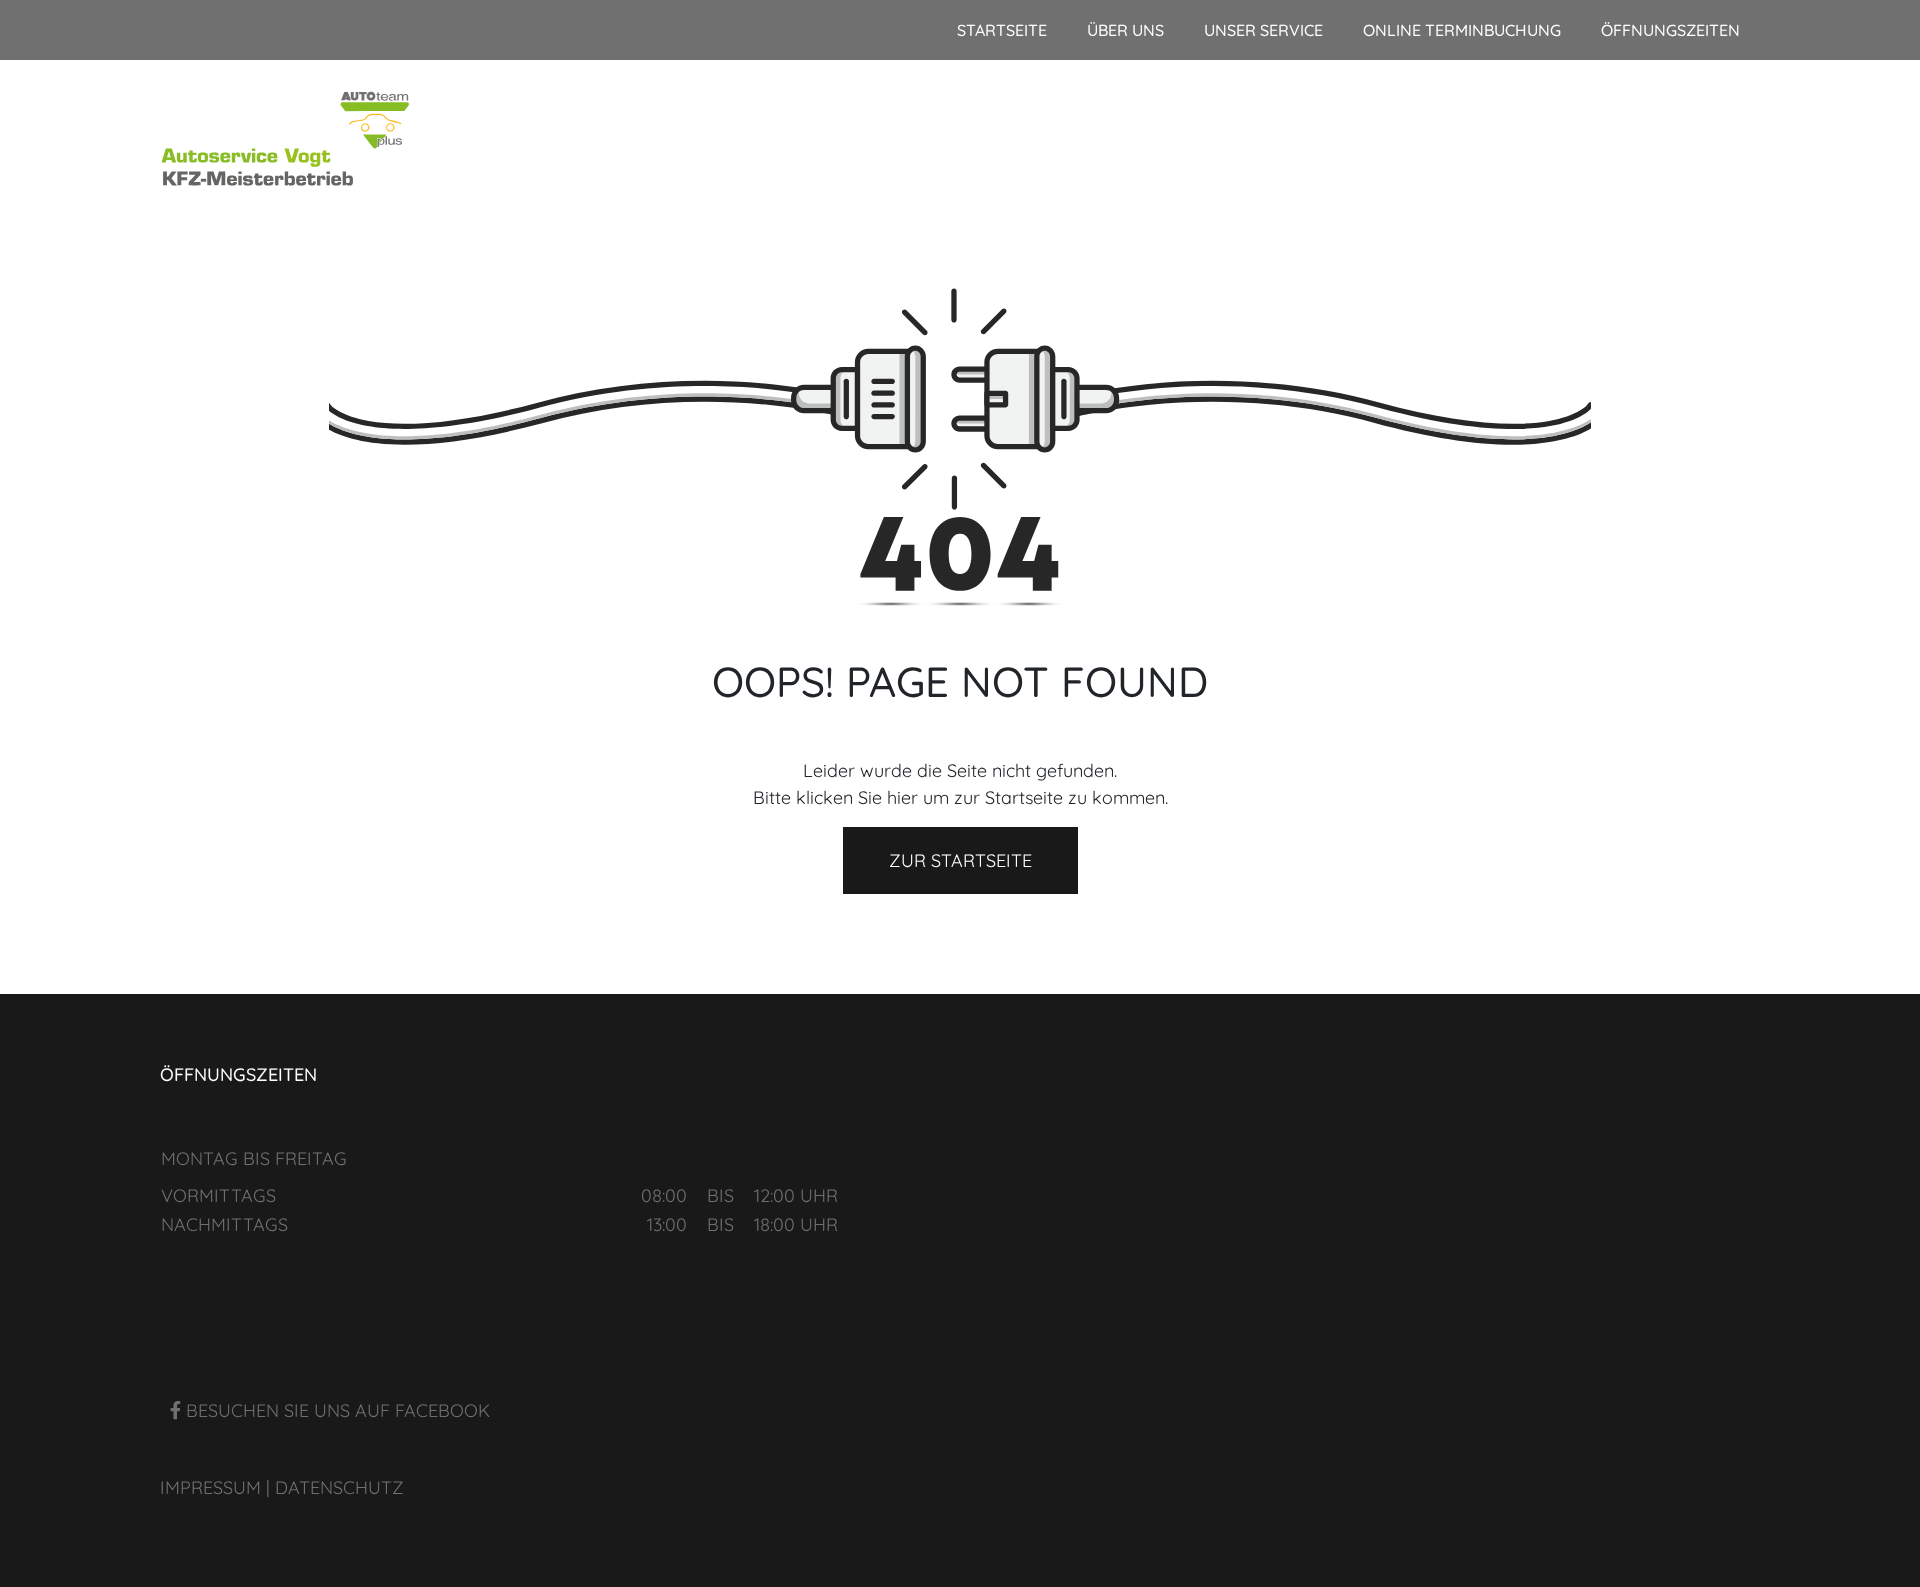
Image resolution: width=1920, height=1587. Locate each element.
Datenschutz (339, 1487)
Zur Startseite (960, 860)
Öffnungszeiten (1670, 30)
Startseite (1002, 30)
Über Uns (1125, 30)
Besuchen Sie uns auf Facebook (335, 1410)
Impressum (210, 1487)
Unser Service (1263, 30)
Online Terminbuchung (1462, 30)
